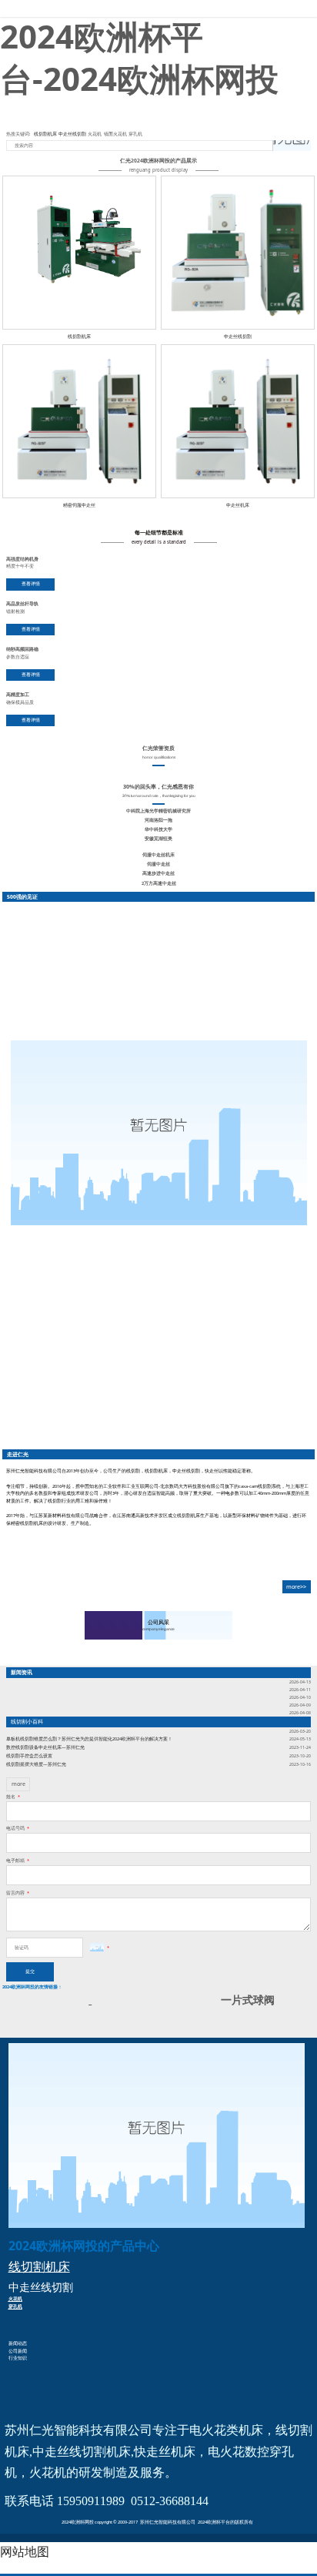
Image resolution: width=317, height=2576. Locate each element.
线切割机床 (45, 134)
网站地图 (25, 2551)
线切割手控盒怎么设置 (29, 1756)
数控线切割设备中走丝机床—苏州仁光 (45, 1747)
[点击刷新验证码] (97, 1947)
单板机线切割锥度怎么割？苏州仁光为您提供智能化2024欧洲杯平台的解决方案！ (89, 1739)
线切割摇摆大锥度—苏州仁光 (36, 1764)
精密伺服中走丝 (79, 505)
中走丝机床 (238, 505)
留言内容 (18, 1893)
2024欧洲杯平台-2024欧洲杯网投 (158, 8)
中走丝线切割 (72, 134)
